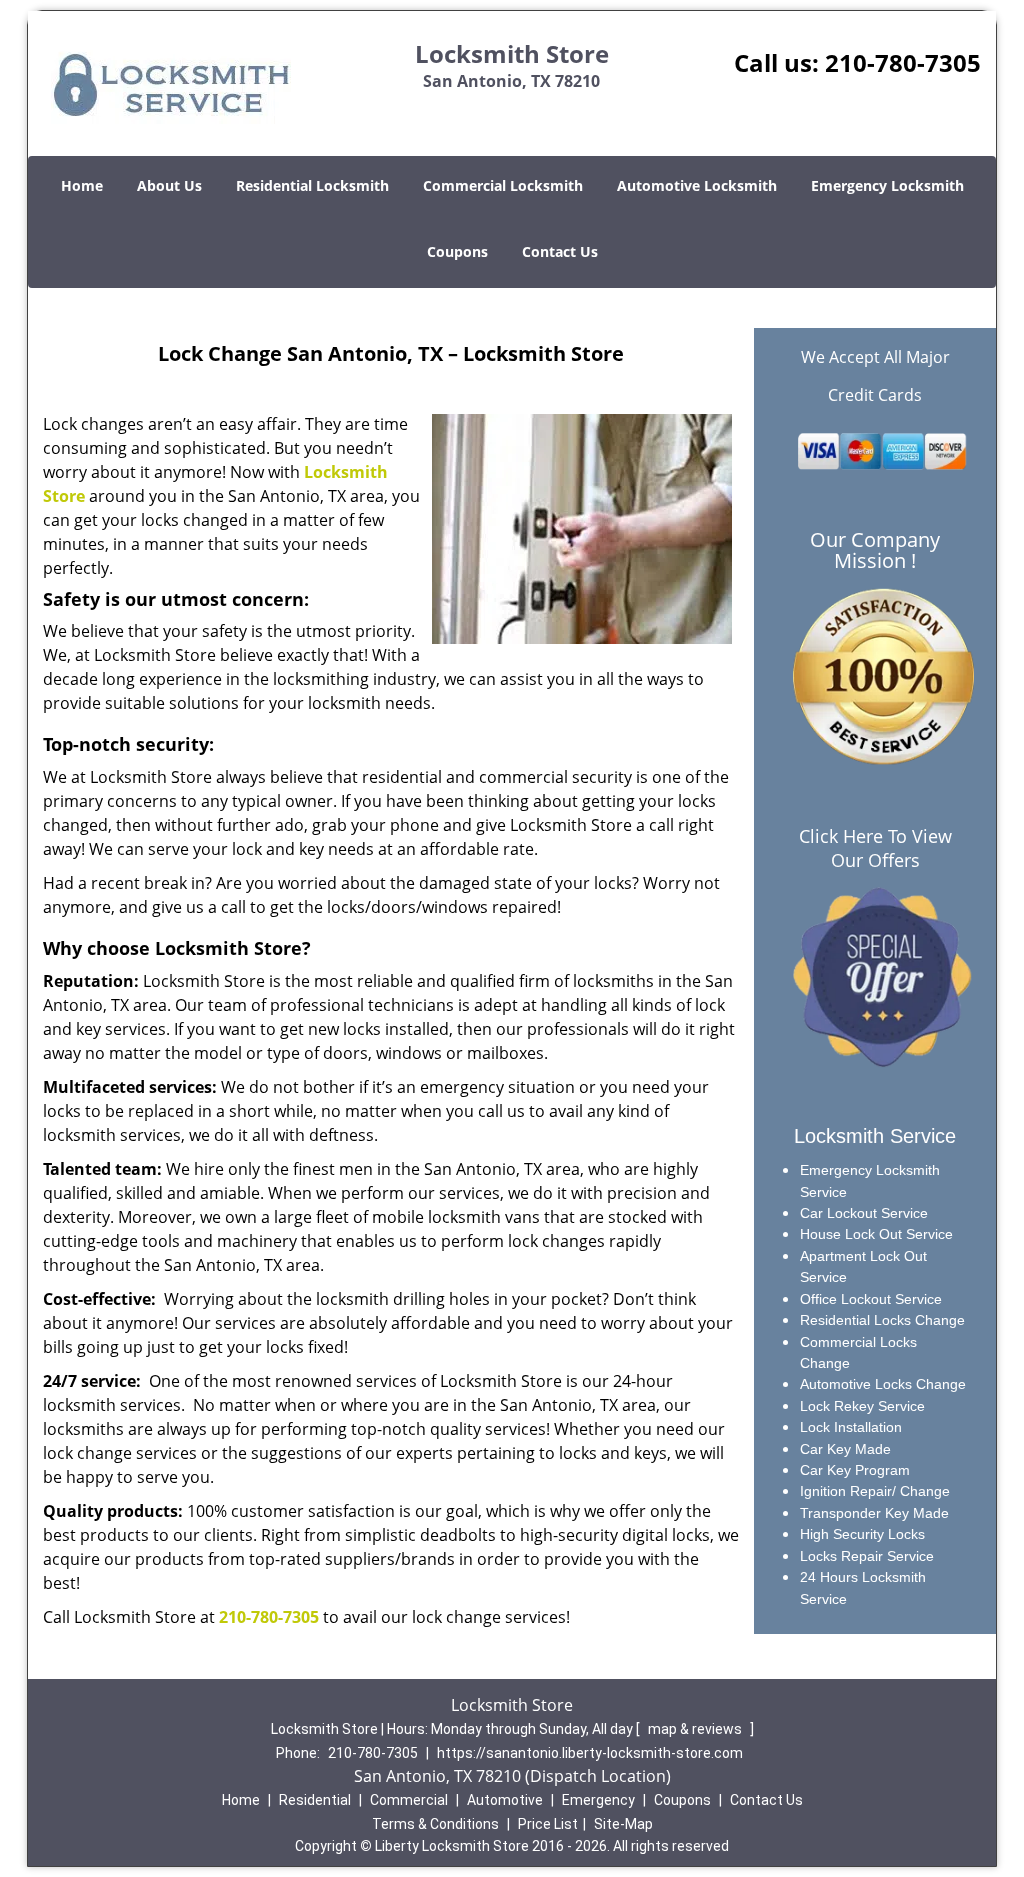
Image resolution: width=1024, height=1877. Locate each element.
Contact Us (560, 251)
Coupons (457, 251)
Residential (315, 1800)
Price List (548, 1824)
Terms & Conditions (435, 1824)
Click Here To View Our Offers (875, 848)
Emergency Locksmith (887, 185)
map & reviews (696, 1729)
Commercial (409, 1800)
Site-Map (623, 1824)
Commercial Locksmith (503, 185)
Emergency (598, 1800)
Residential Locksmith (312, 185)
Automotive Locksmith (697, 185)
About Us (169, 185)
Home (82, 185)
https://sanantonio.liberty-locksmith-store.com (590, 1753)
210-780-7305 (903, 62)
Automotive (505, 1800)
